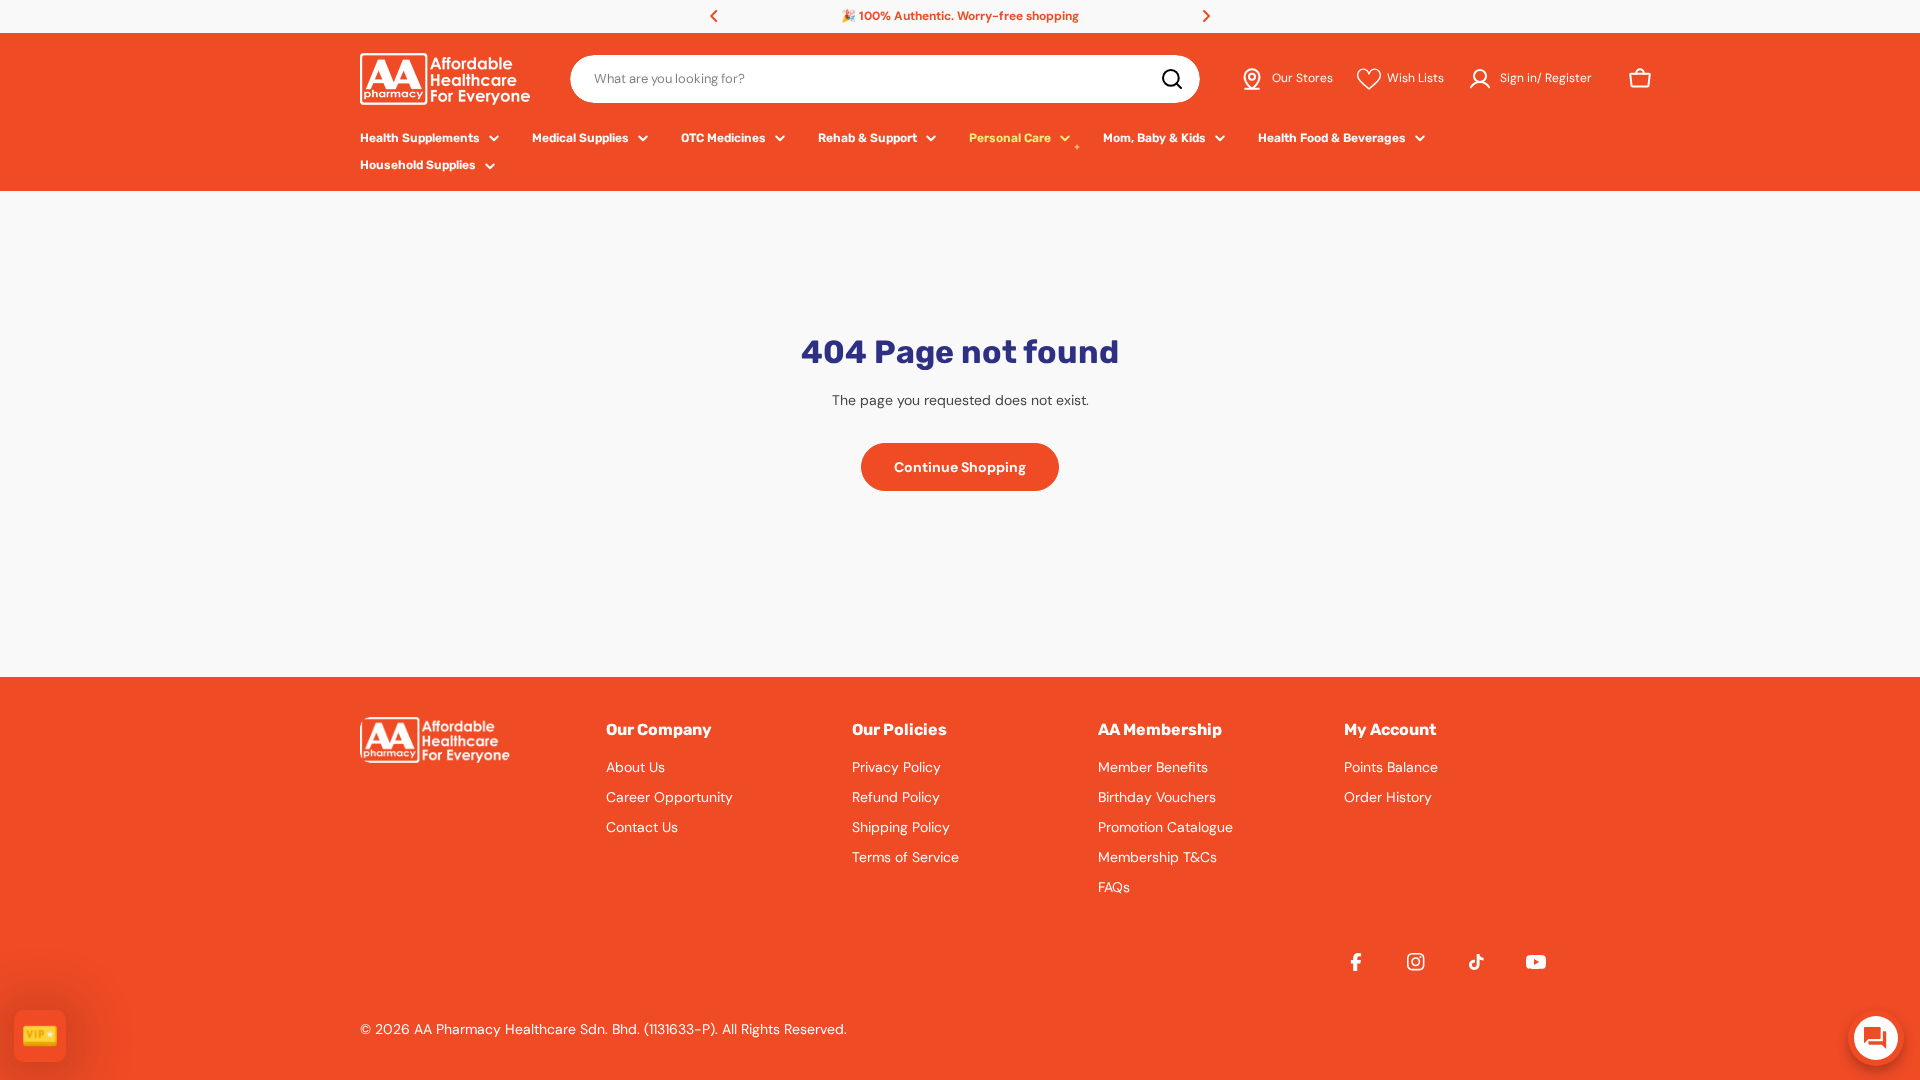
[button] (714, 16)
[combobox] (885, 79)
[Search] (1172, 79)
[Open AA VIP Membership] (40, 1036)
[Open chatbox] (1876, 1038)
